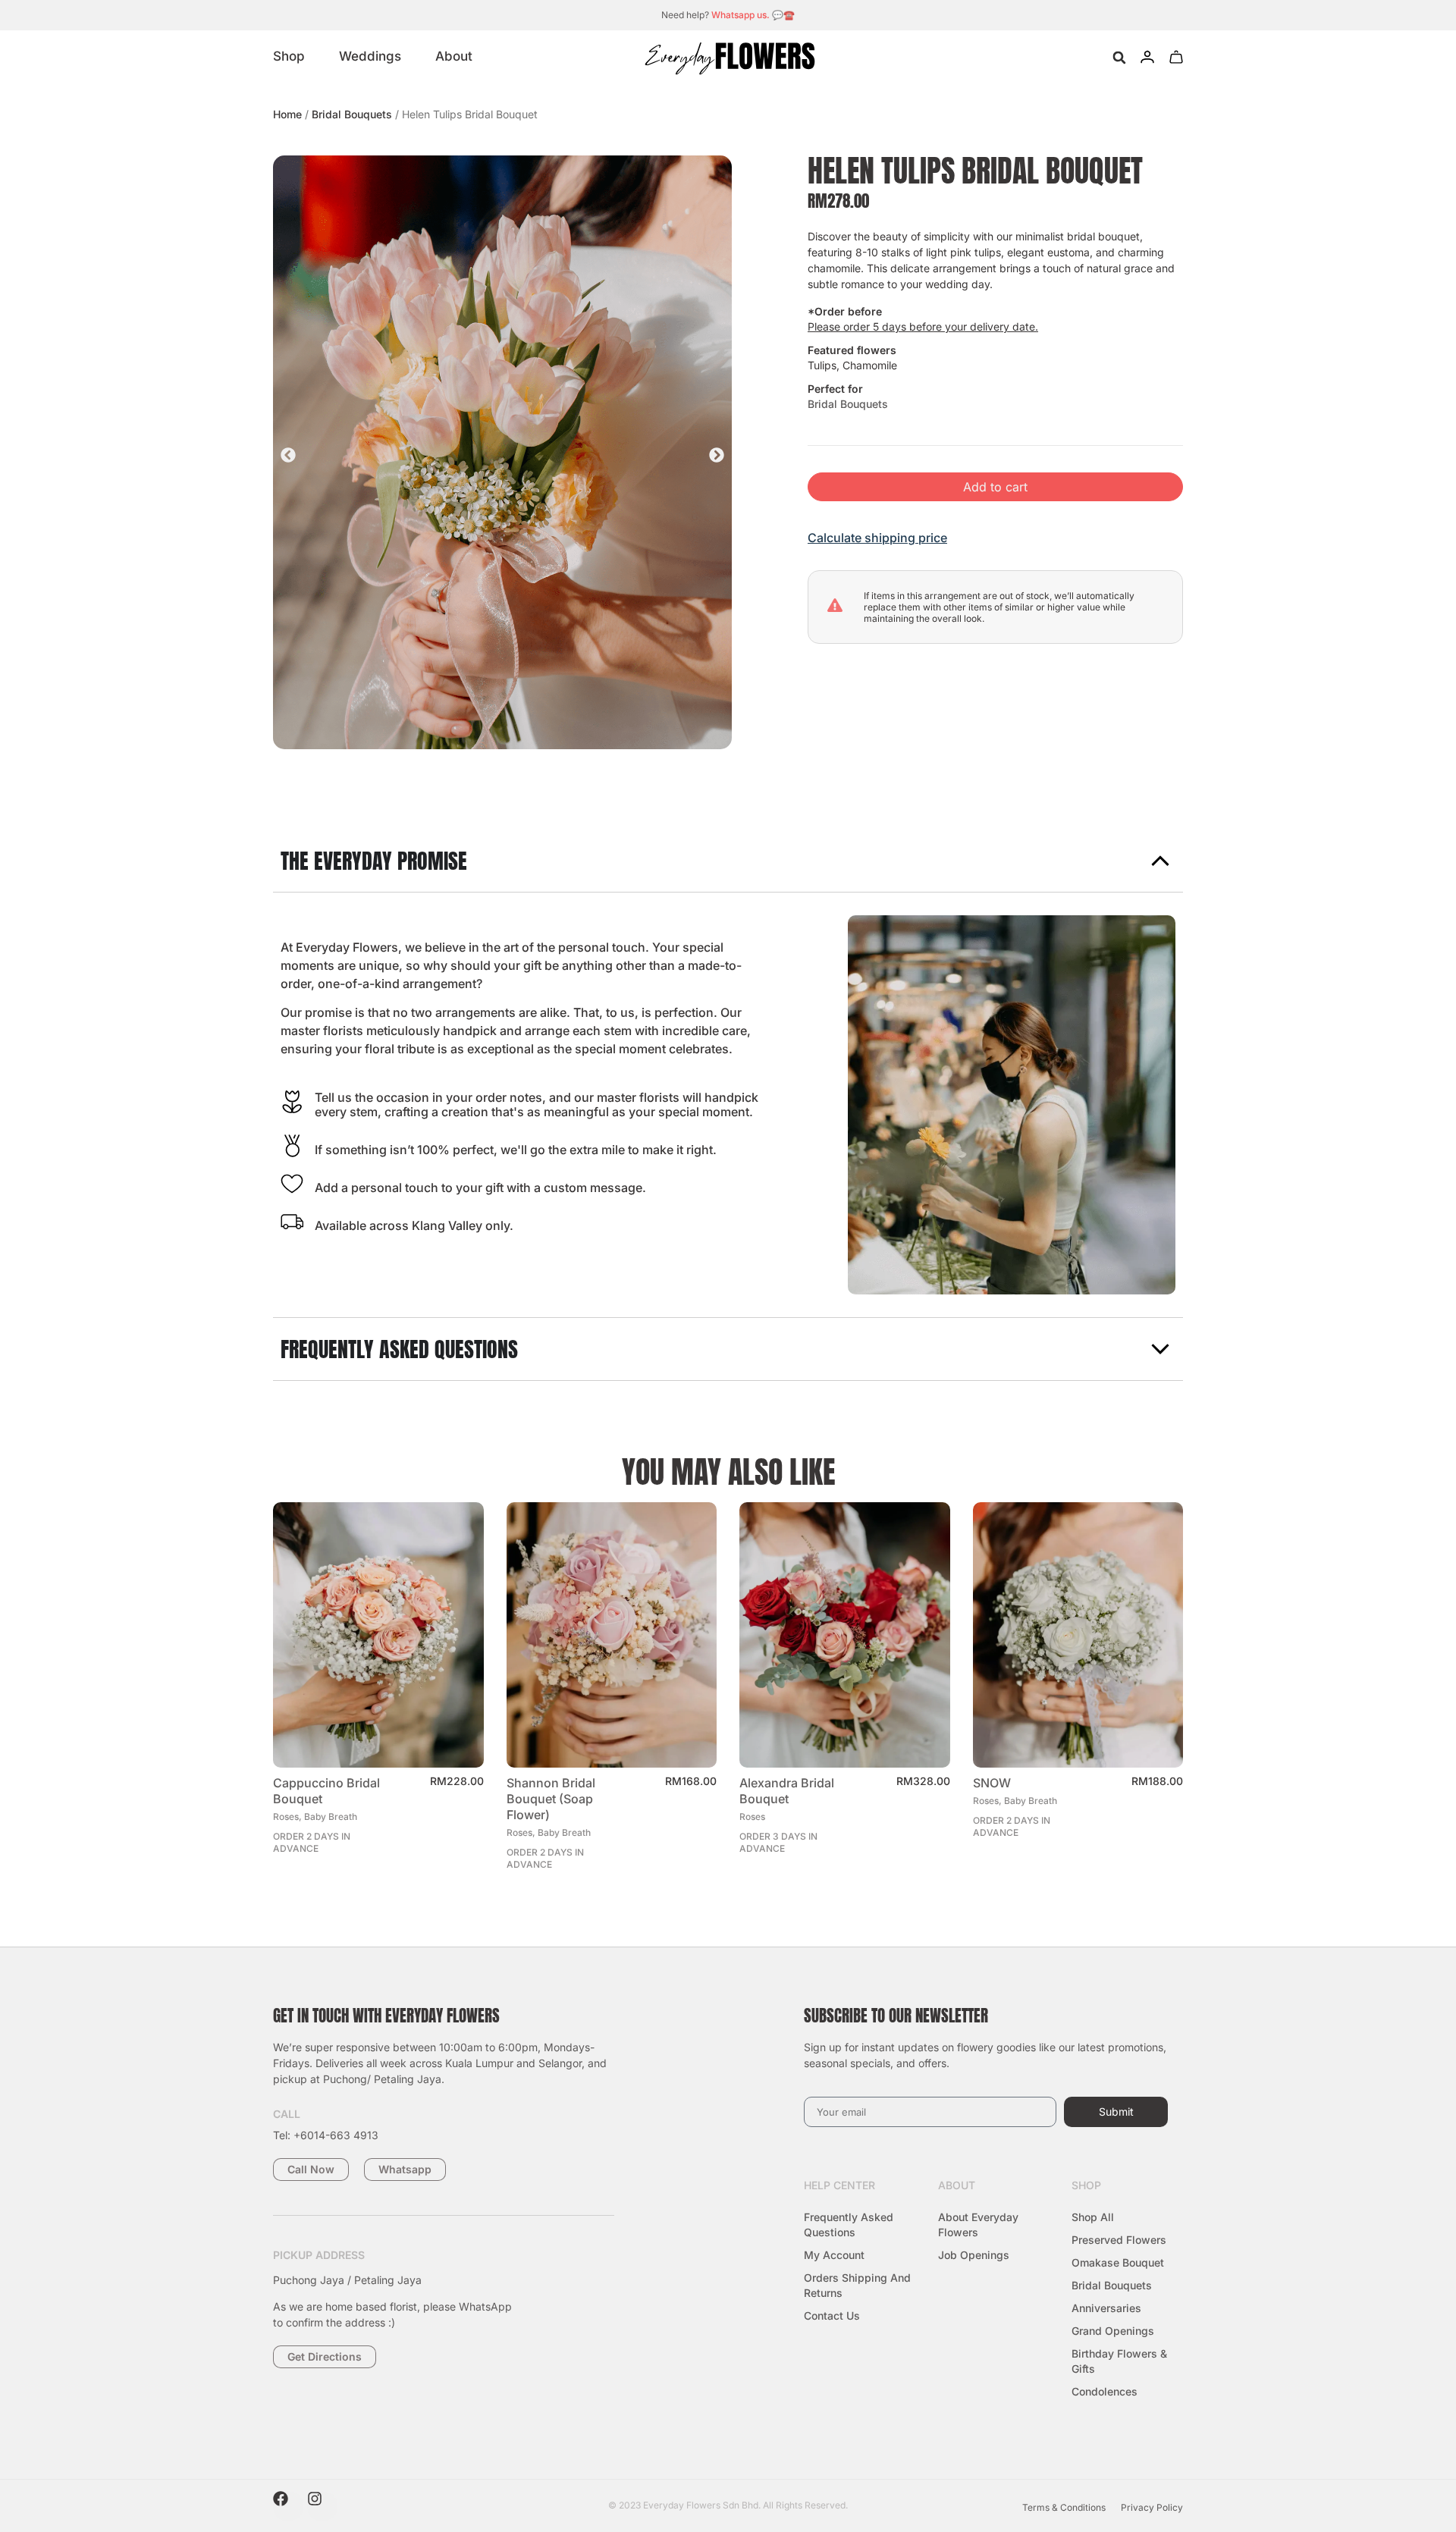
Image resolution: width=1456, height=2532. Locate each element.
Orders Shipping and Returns (857, 2285)
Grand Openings (1113, 2331)
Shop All (1093, 2217)
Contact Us (832, 2316)
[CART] (1176, 57)
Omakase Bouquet (1118, 2262)
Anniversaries (1106, 2308)
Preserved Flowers (1119, 2240)
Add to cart (995, 487)
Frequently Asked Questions (849, 2225)
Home (287, 114)
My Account (834, 2255)
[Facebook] (288, 2506)
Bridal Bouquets (352, 114)
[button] (1119, 58)
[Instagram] (322, 2506)
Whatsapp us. (741, 15)
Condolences (1105, 2391)
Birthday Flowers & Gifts (1119, 2361)
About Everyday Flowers (978, 2225)
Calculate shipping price (877, 538)
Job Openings (974, 2255)
